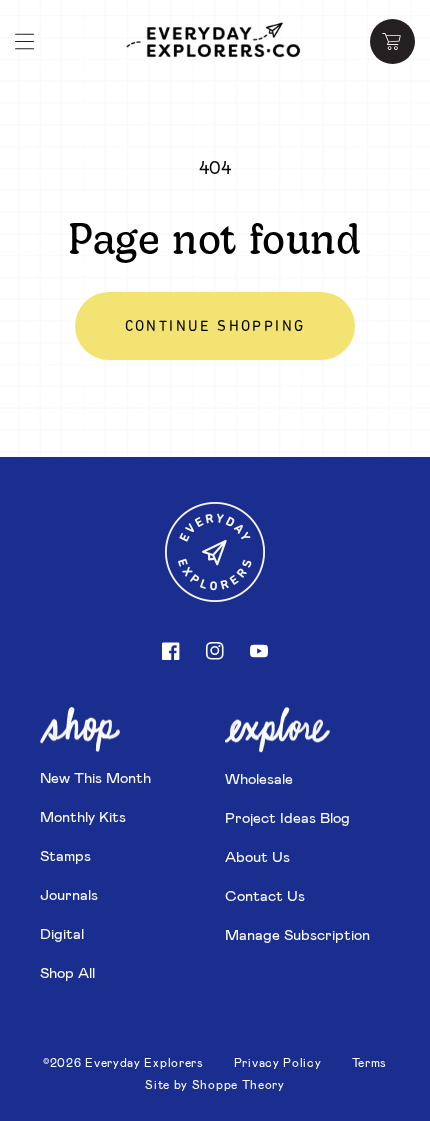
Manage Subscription (297, 934)
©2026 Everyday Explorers (123, 1062)
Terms (370, 1062)
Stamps (65, 855)
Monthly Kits (83, 816)
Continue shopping (215, 327)
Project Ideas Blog (287, 817)
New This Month (95, 777)
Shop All (67, 972)
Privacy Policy (278, 1062)
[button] (25, 42)
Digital (62, 933)
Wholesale (259, 778)
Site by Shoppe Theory (215, 1084)
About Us (257, 856)
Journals (69, 894)
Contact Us (265, 895)
